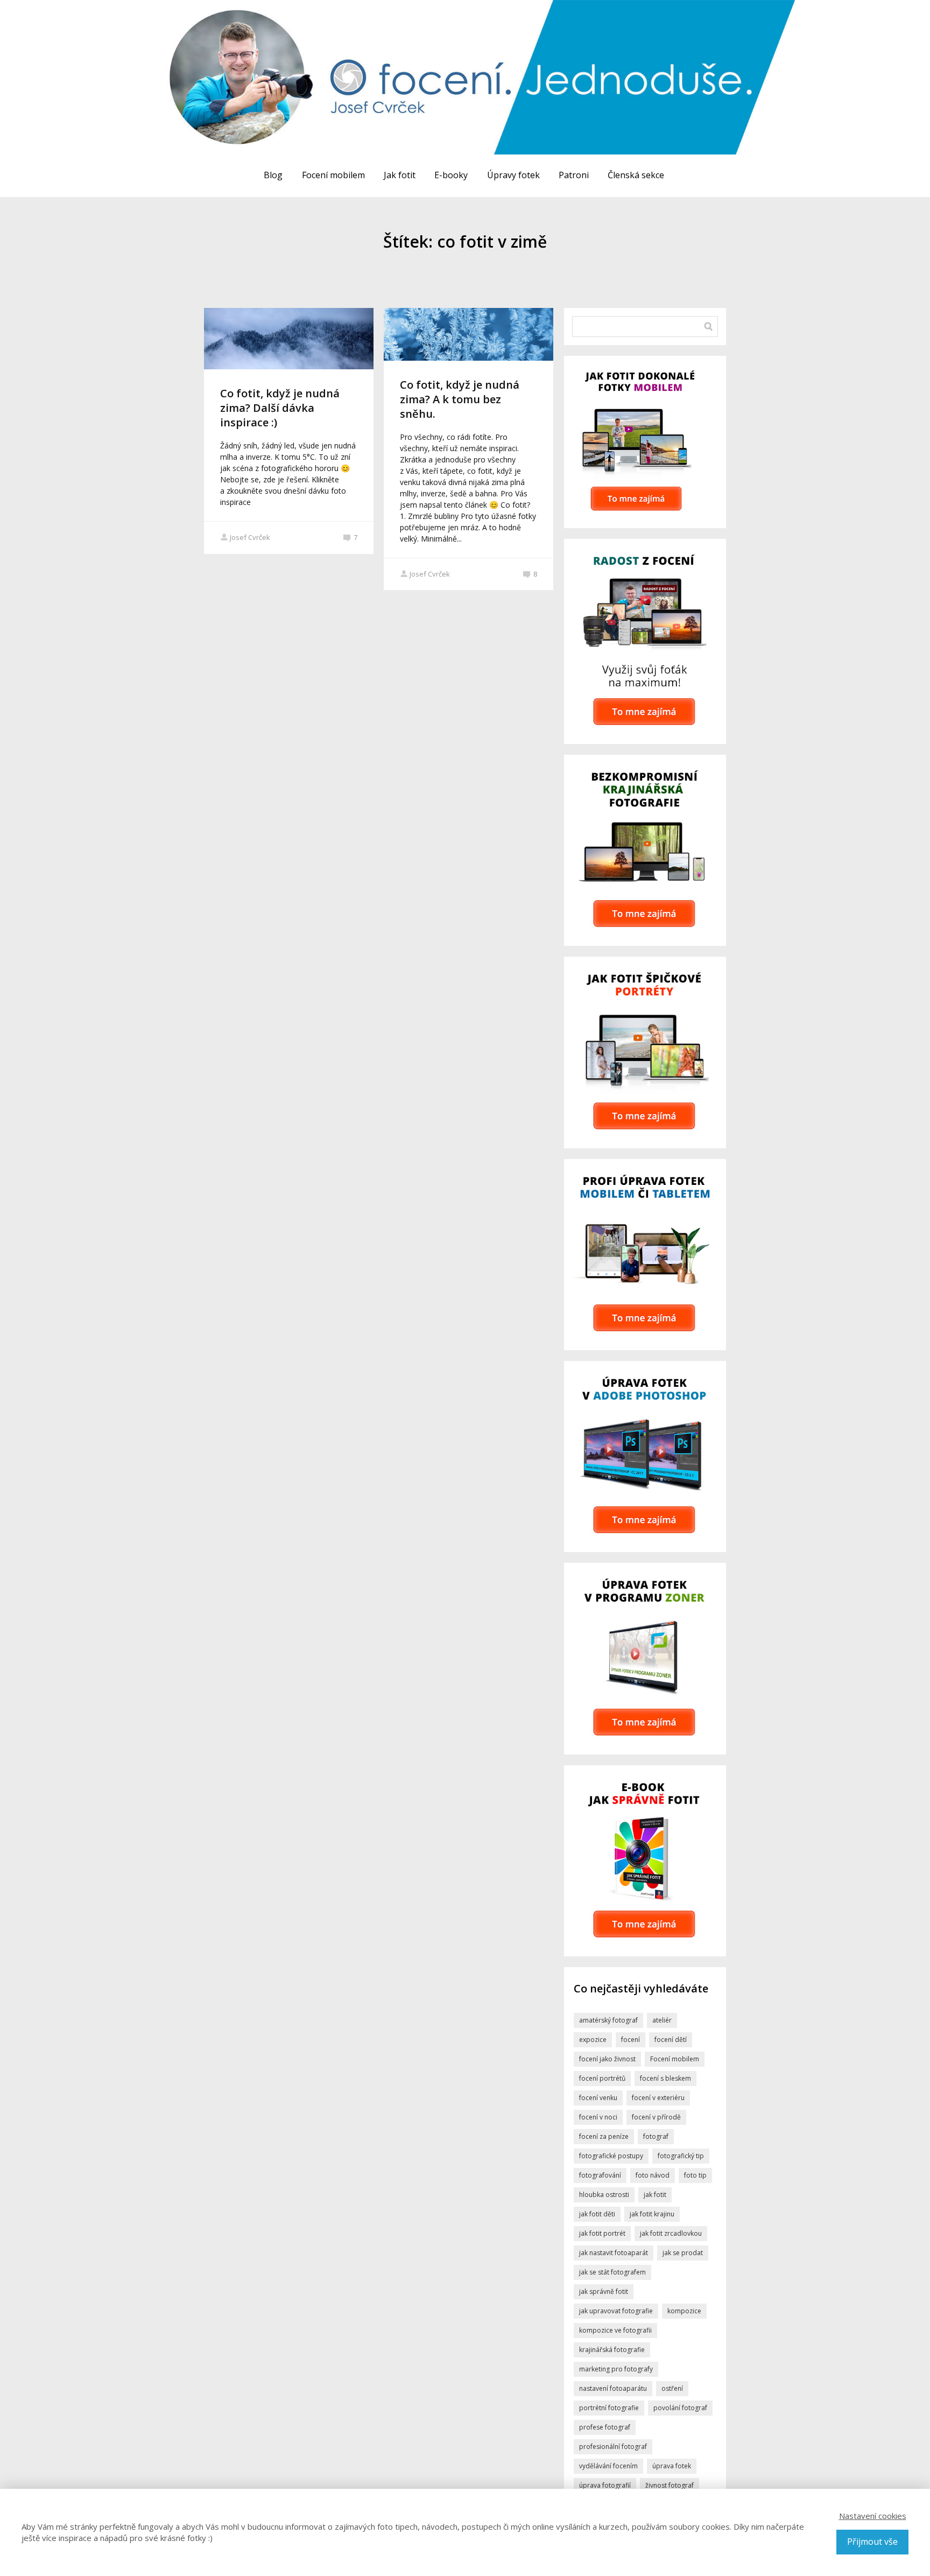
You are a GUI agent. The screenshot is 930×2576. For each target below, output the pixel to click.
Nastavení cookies (873, 2516)
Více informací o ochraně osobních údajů (551, 1369)
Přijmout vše (872, 2542)
